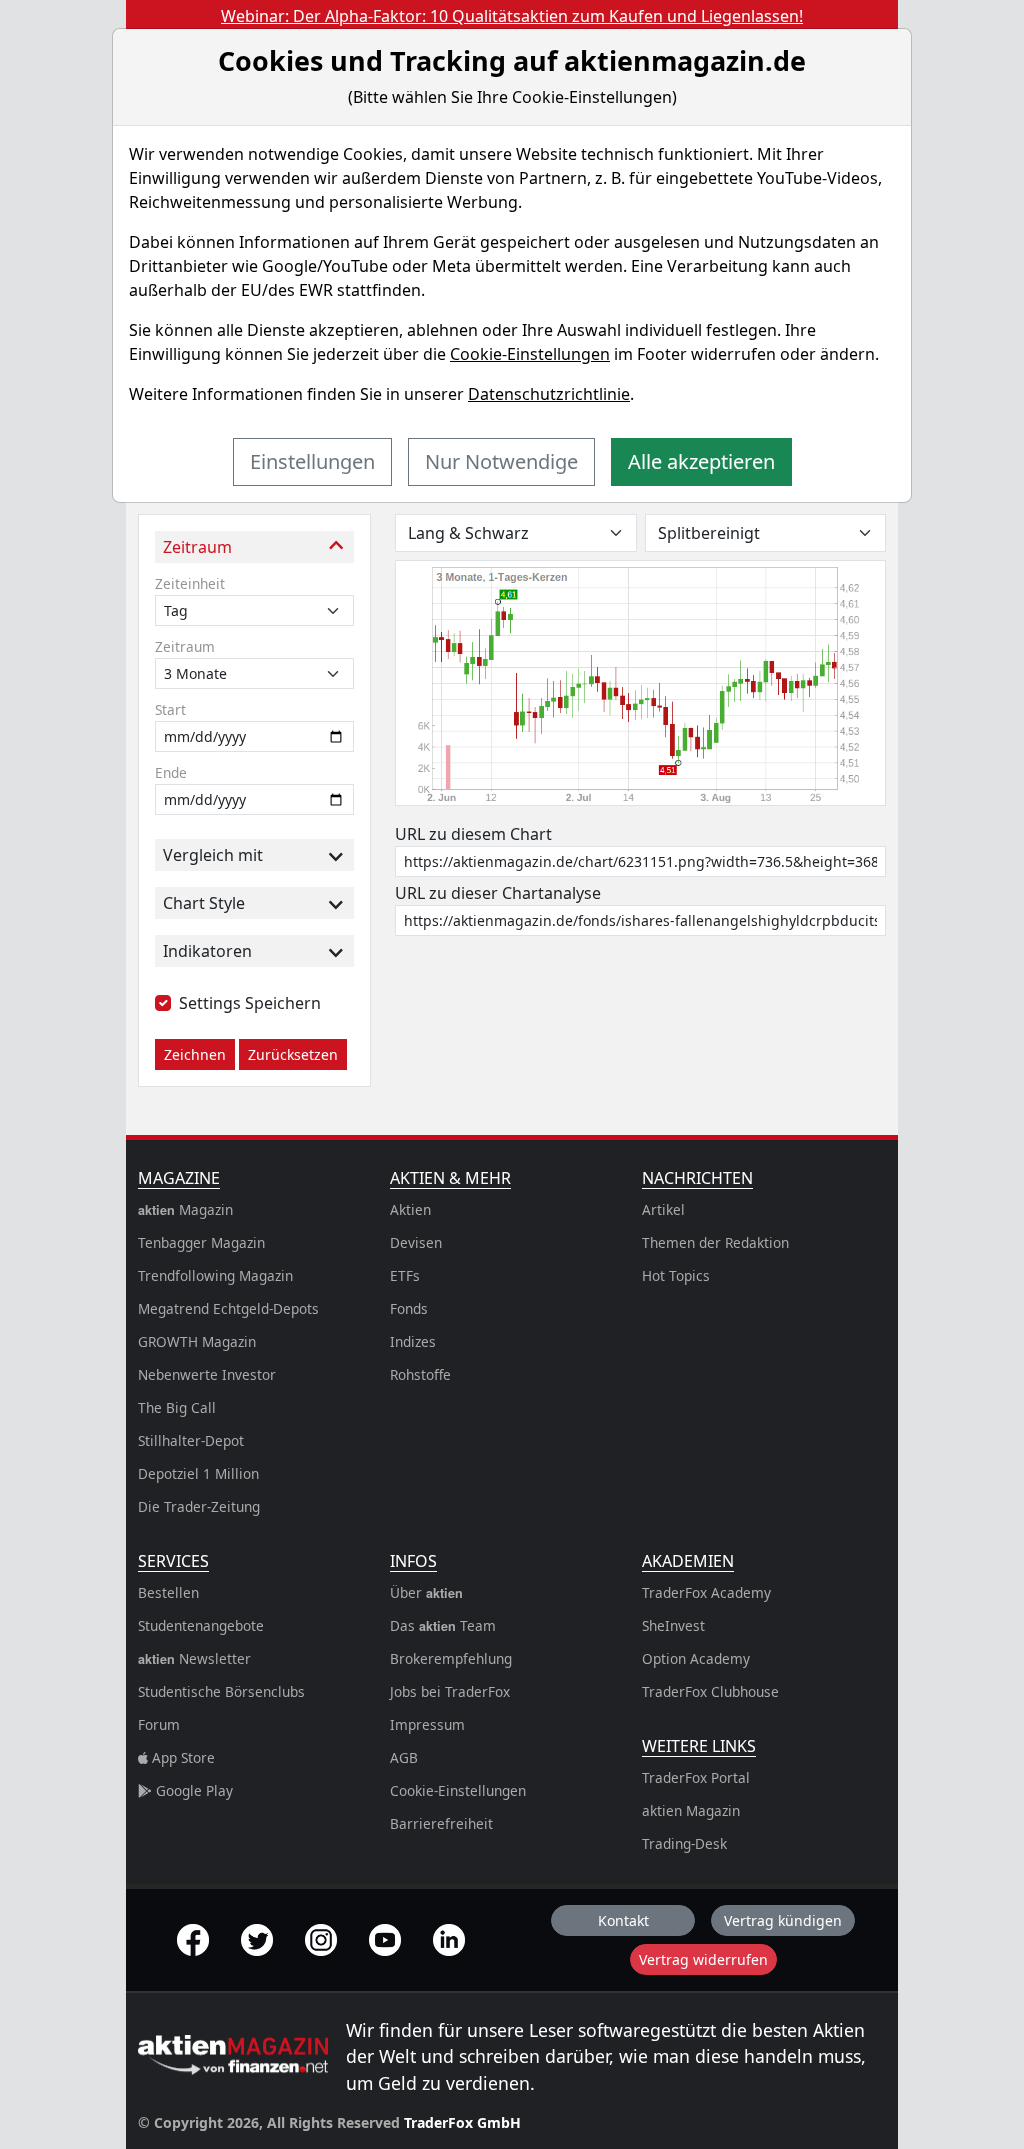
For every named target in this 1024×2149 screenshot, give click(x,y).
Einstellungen (312, 461)
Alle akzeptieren (701, 461)
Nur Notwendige (501, 461)
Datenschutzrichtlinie (549, 394)
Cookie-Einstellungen (530, 354)
